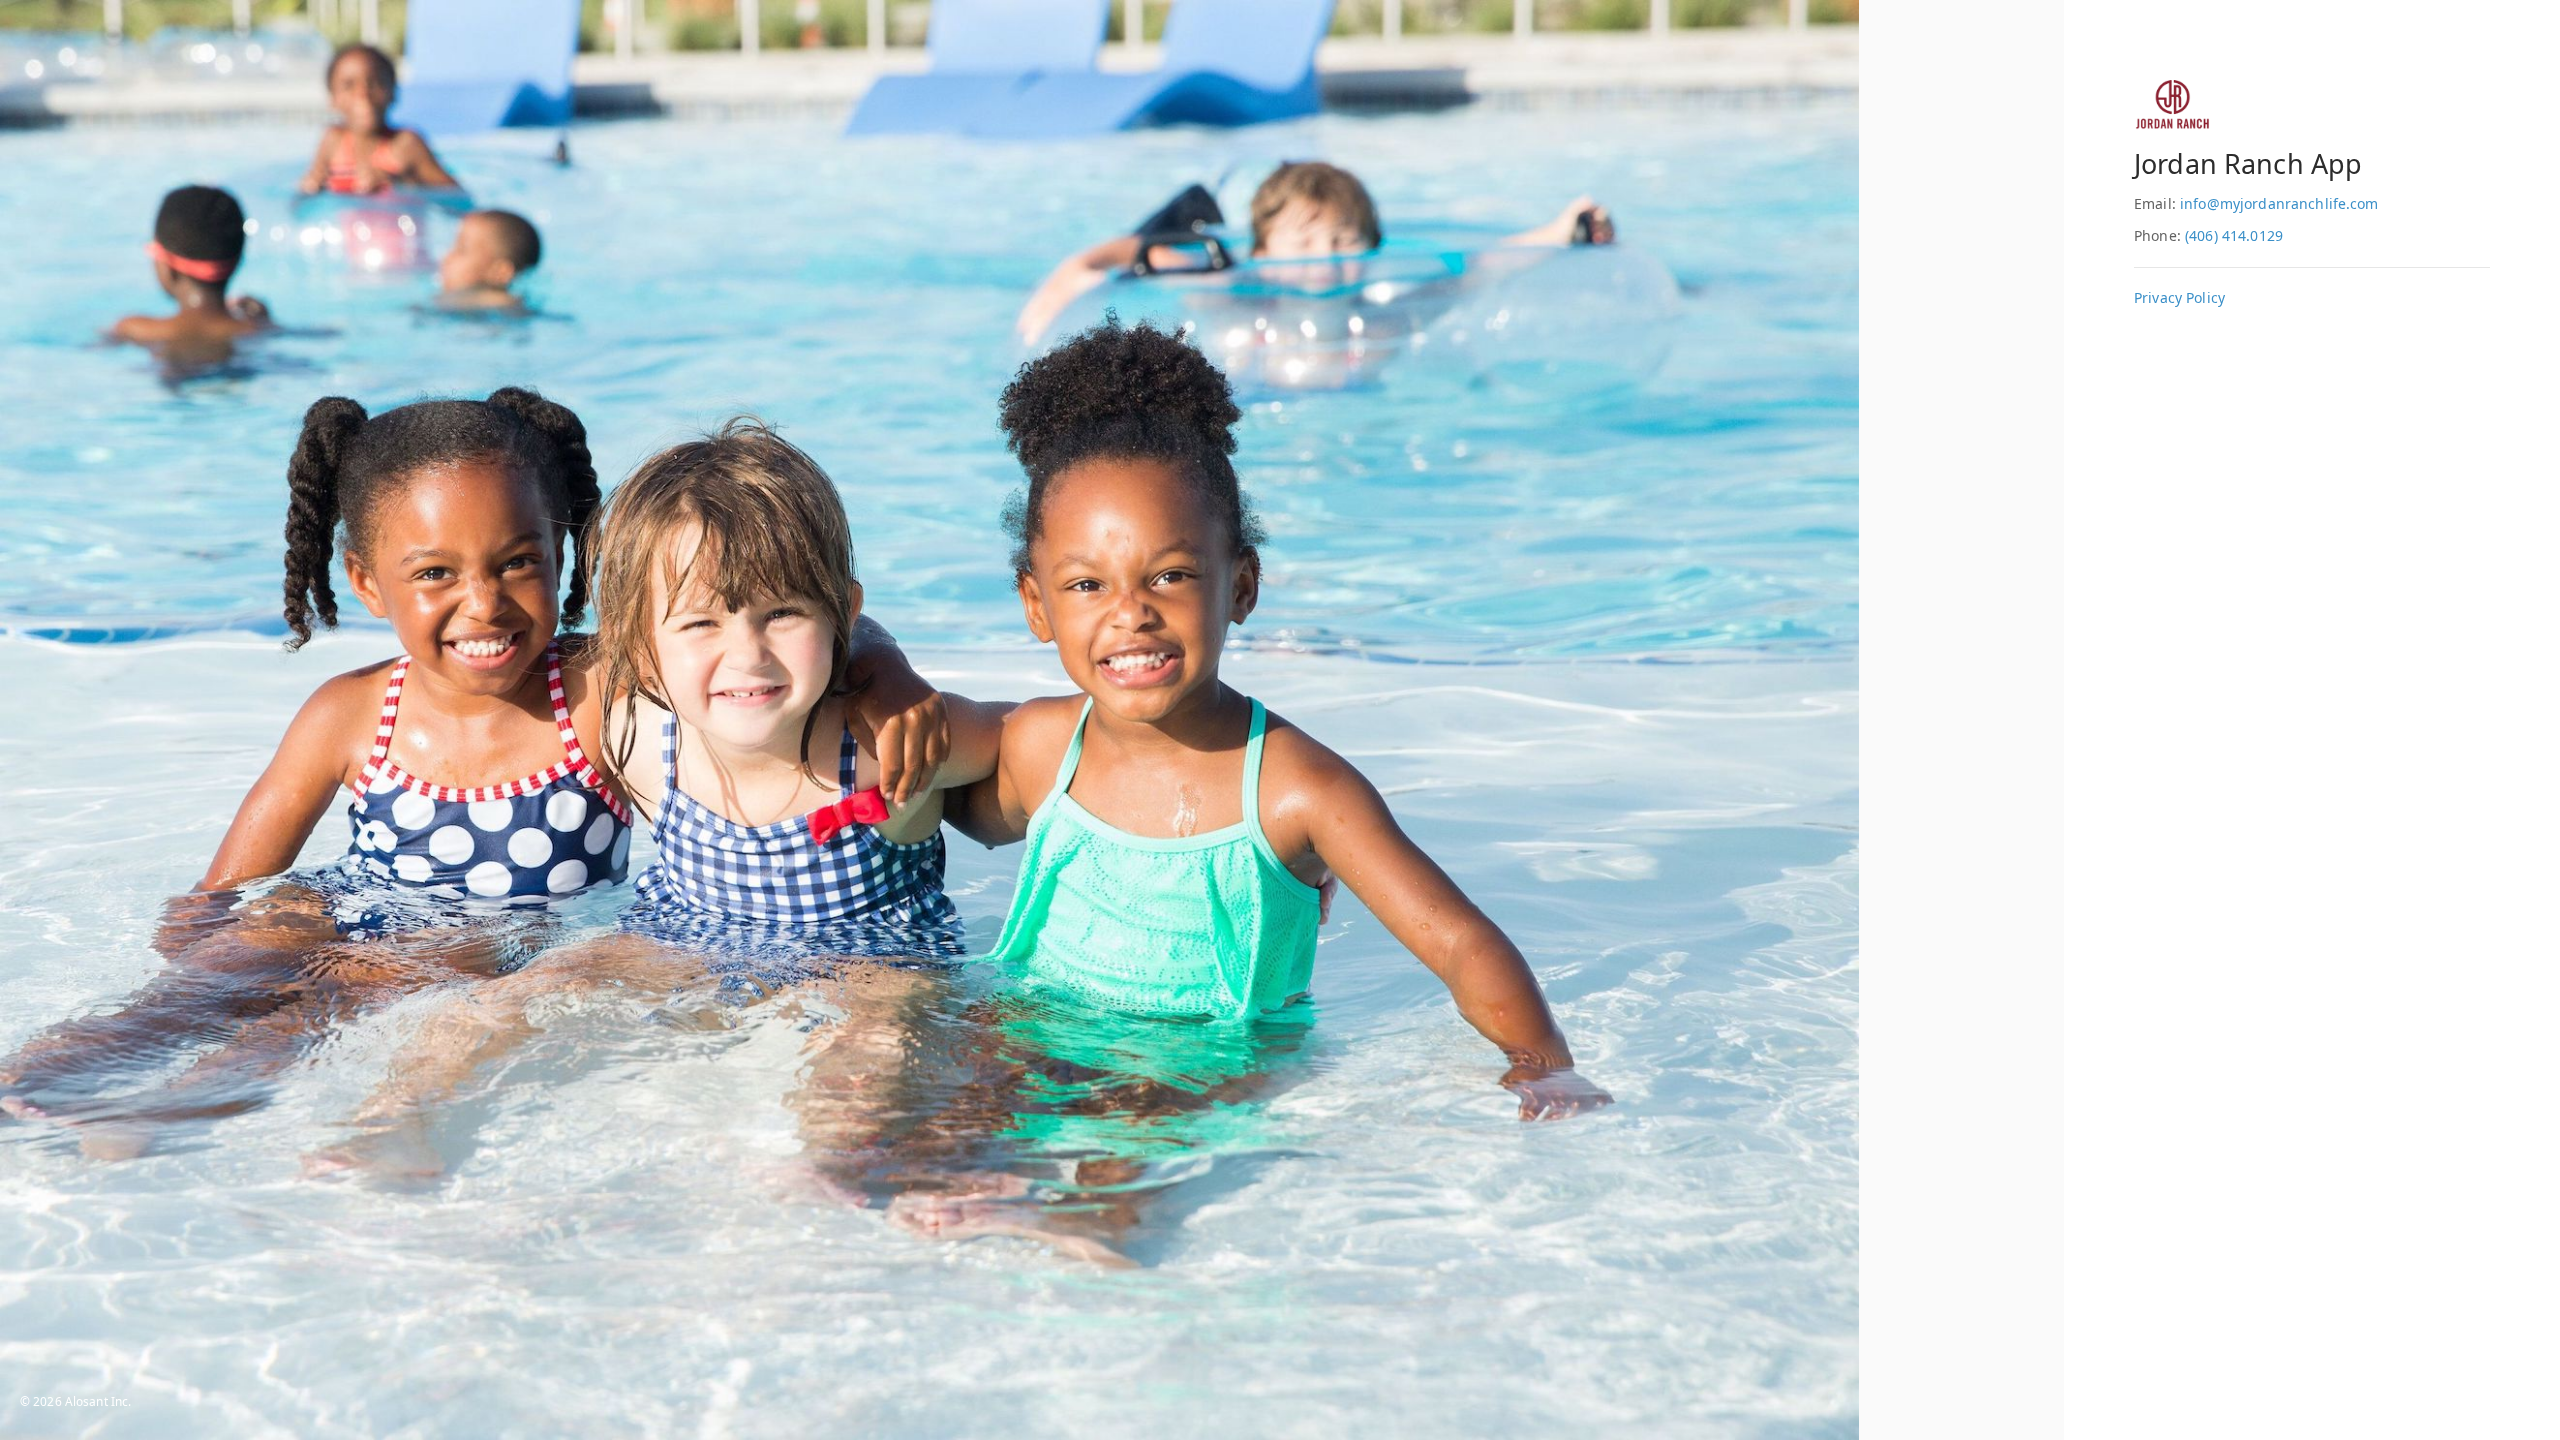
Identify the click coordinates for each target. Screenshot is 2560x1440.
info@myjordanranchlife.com (2279, 203)
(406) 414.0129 (2234, 235)
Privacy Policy (2179, 297)
